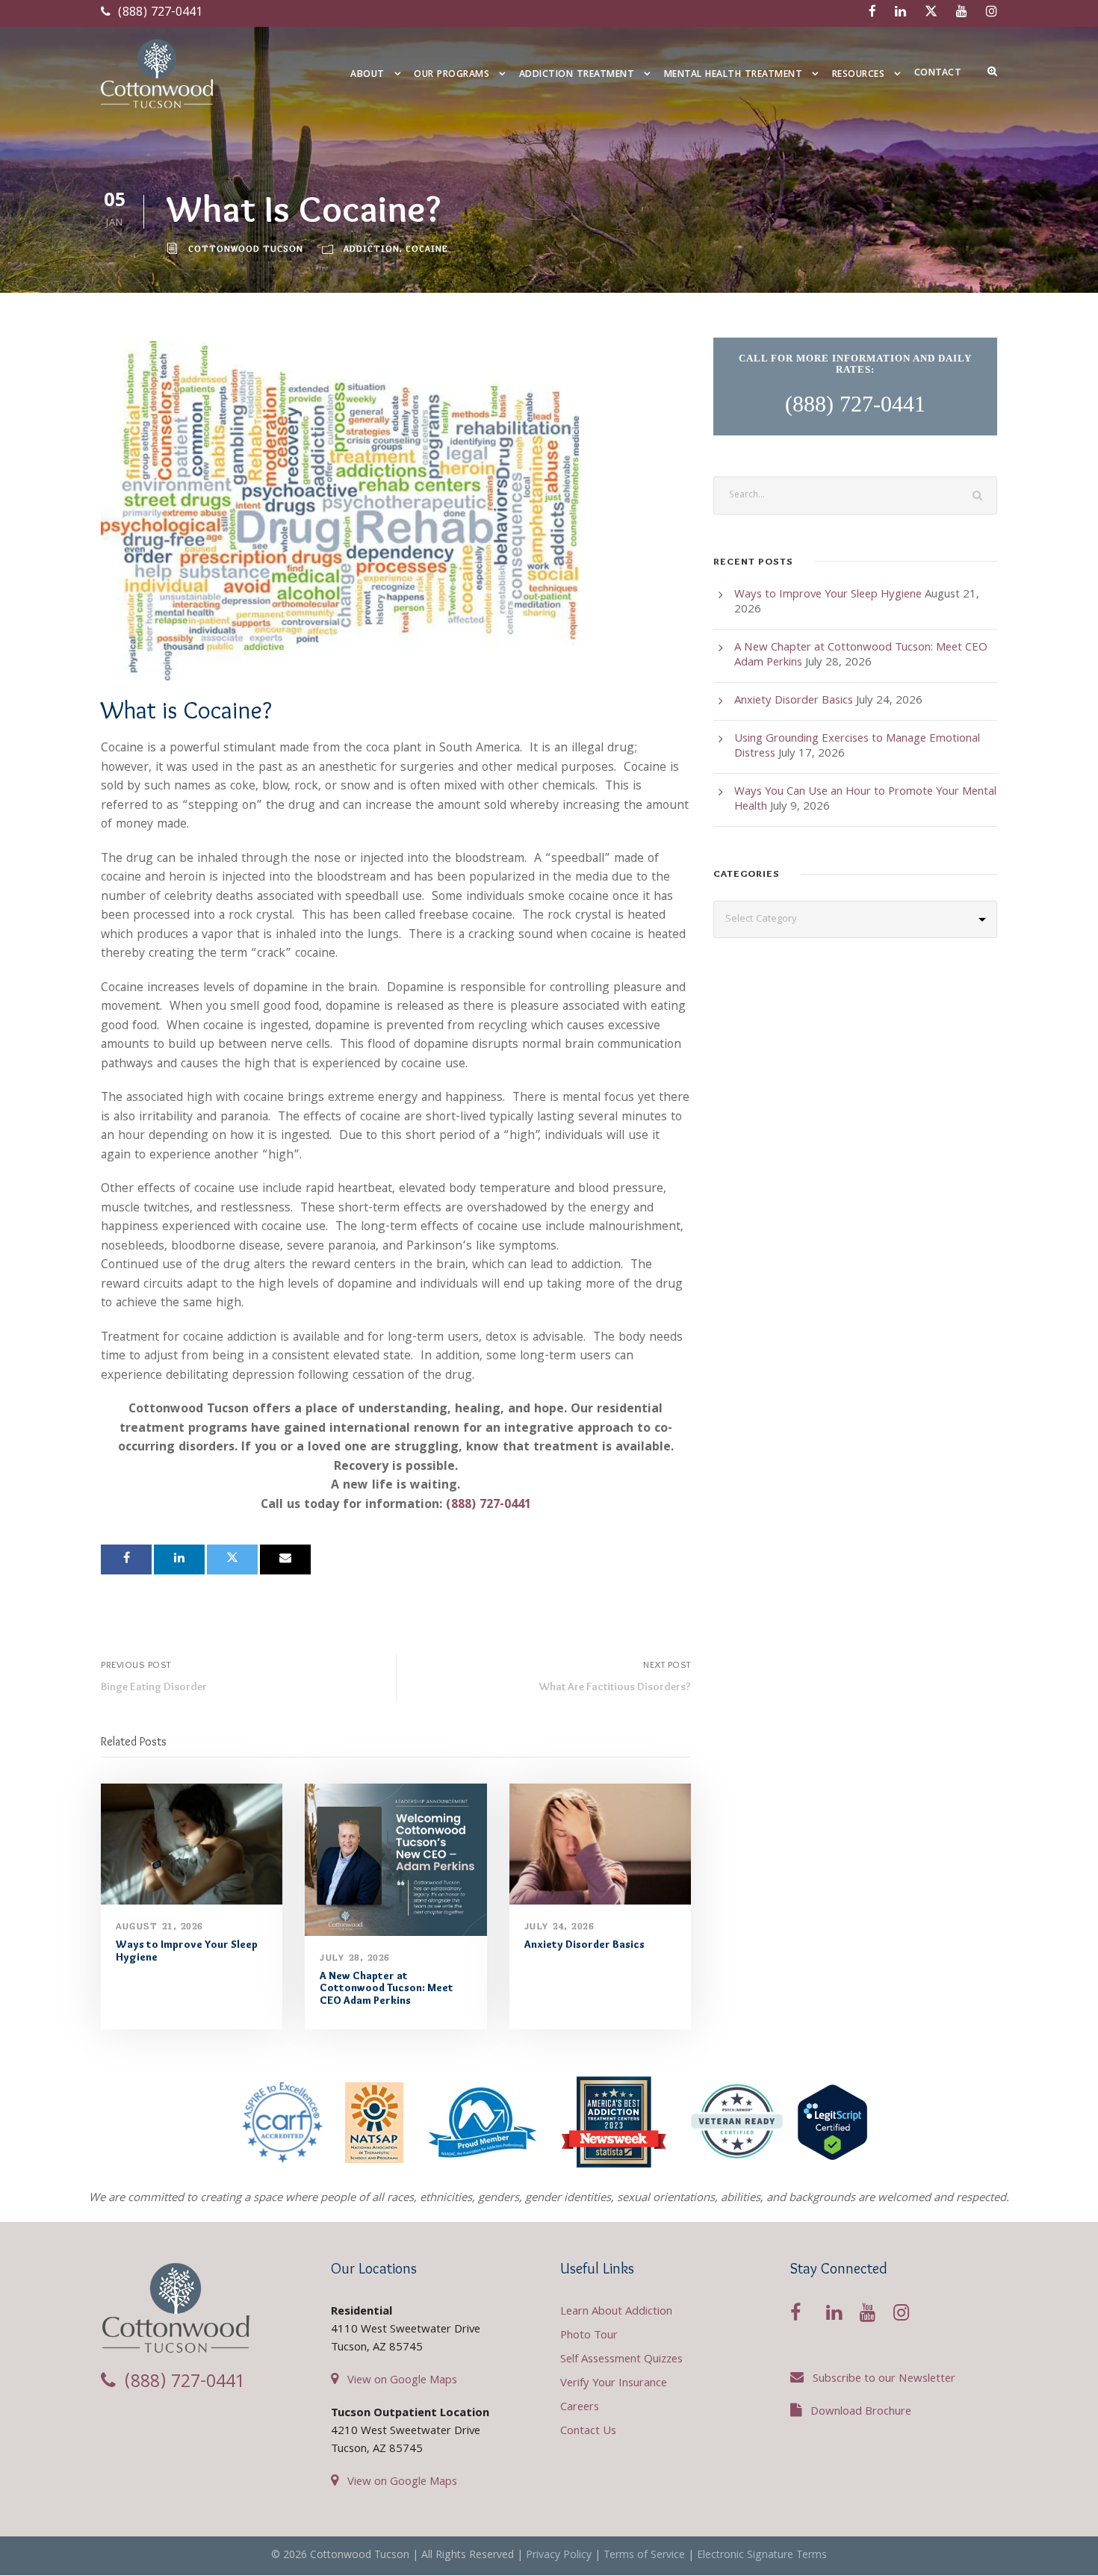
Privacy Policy (559, 2556)
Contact (938, 74)
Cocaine (427, 248)
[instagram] (992, 13)
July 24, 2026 (559, 1926)
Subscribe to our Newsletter (884, 2380)
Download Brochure (861, 2412)
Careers (580, 2408)
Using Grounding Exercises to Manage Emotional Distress (857, 747)
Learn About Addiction (616, 2312)
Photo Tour (589, 2336)
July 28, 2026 (355, 1957)
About (367, 75)
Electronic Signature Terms (762, 2556)
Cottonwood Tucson (246, 248)
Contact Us (588, 2432)
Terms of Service (644, 2556)
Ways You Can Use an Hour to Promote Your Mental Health (865, 800)
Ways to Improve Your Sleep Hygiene (187, 1950)
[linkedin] (900, 13)
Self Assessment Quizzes (621, 2360)
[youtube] (962, 13)
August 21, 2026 (159, 1926)
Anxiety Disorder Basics (584, 1944)
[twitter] (931, 13)
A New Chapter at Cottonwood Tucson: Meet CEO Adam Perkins (387, 1988)
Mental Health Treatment (733, 75)
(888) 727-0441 (158, 13)
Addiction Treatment (577, 75)
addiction (372, 248)
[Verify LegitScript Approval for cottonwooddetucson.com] (832, 2122)
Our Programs (452, 75)
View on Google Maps (402, 2381)
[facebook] (872, 13)
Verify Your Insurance (614, 2384)
